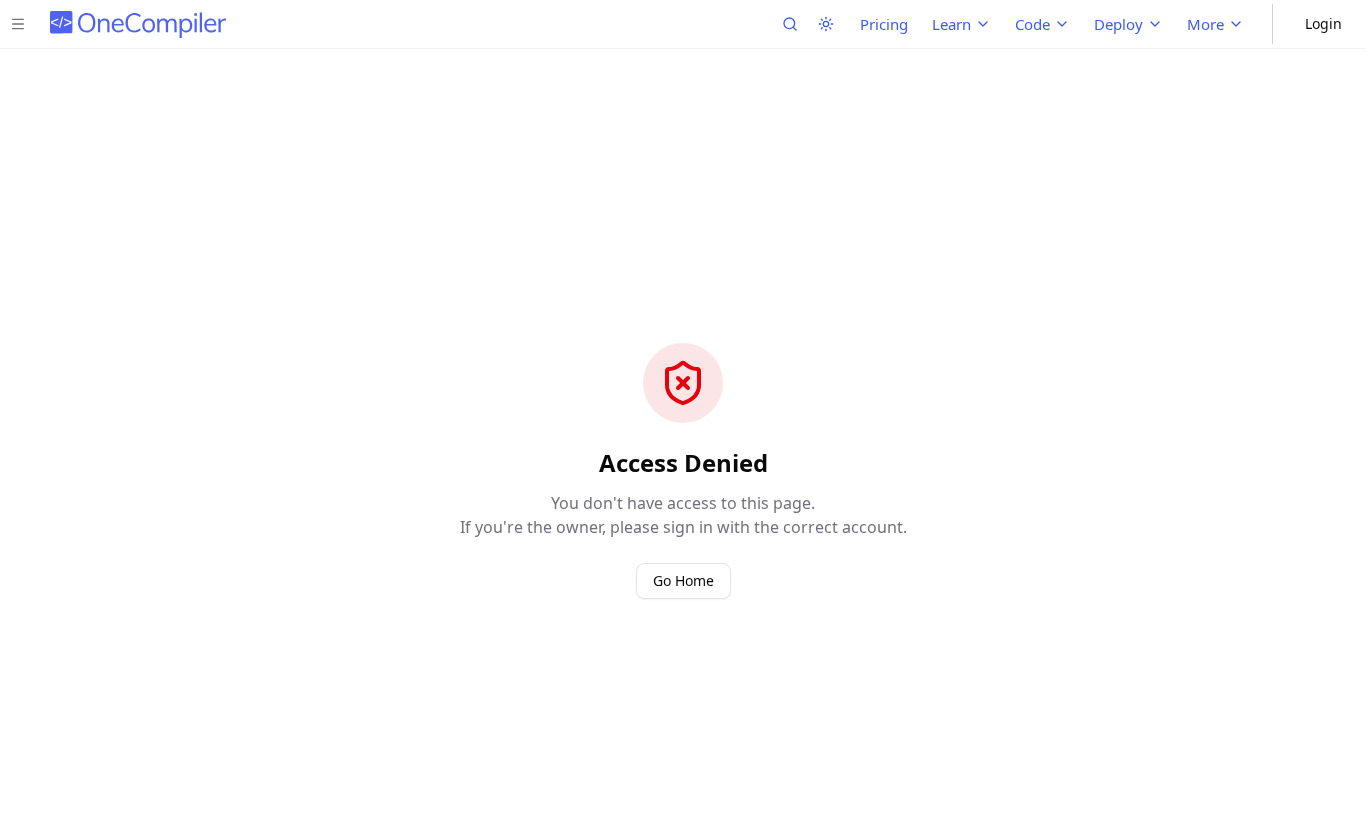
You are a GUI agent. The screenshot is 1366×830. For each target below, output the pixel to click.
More (1205, 24)
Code (1032, 24)
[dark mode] (826, 24)
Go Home (683, 580)
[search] (790, 24)
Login (1323, 23)
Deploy (1118, 24)
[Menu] (18, 24)
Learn (951, 24)
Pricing (884, 24)
